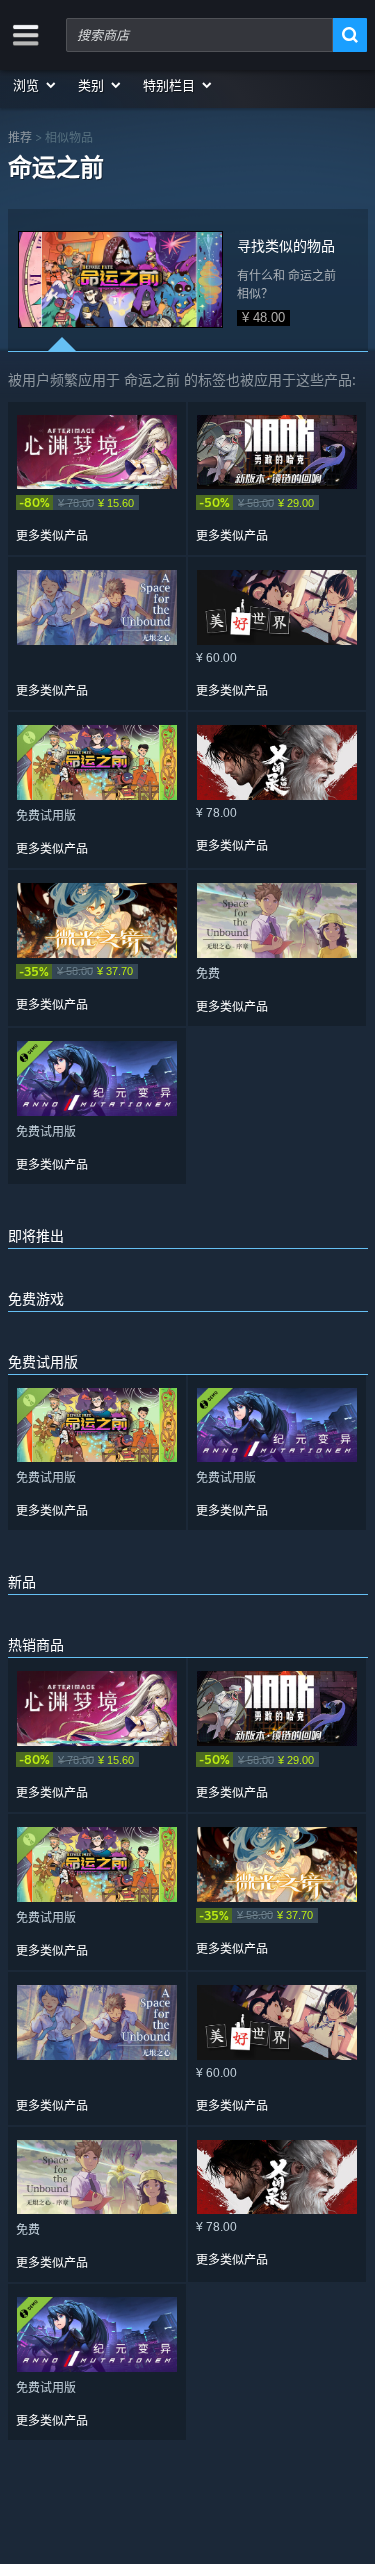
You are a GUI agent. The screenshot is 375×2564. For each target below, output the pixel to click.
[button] (35, 85)
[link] (97, 502)
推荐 (20, 137)
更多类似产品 (52, 536)
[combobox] (199, 35)
